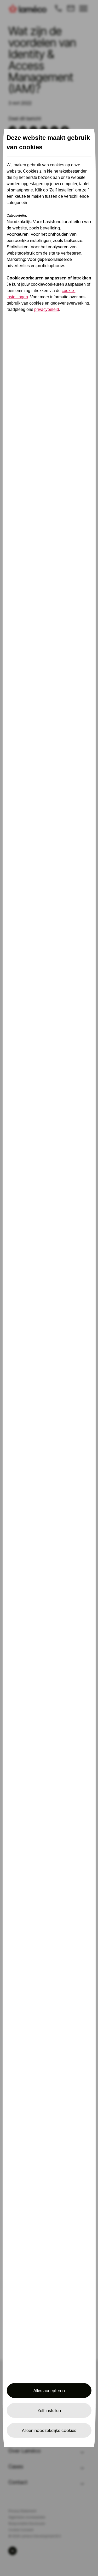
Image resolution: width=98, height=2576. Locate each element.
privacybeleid (47, 309)
